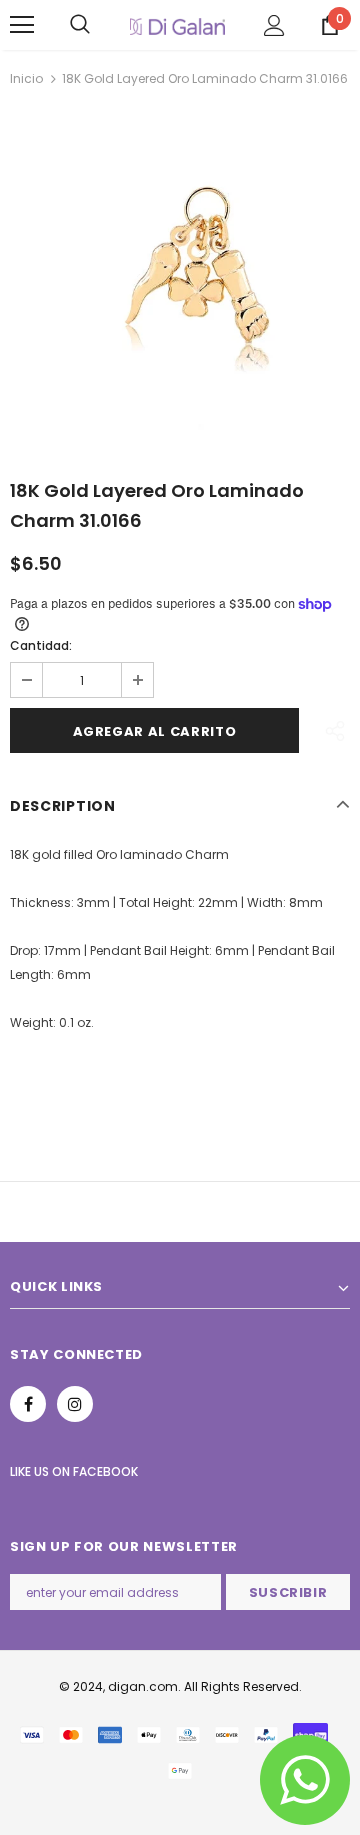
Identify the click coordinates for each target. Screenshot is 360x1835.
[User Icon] (274, 25)
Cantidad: (41, 645)
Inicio (26, 78)
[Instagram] (75, 1404)
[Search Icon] (80, 25)
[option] (180, 276)
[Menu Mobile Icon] (22, 25)
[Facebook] (28, 1404)
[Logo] (177, 25)
